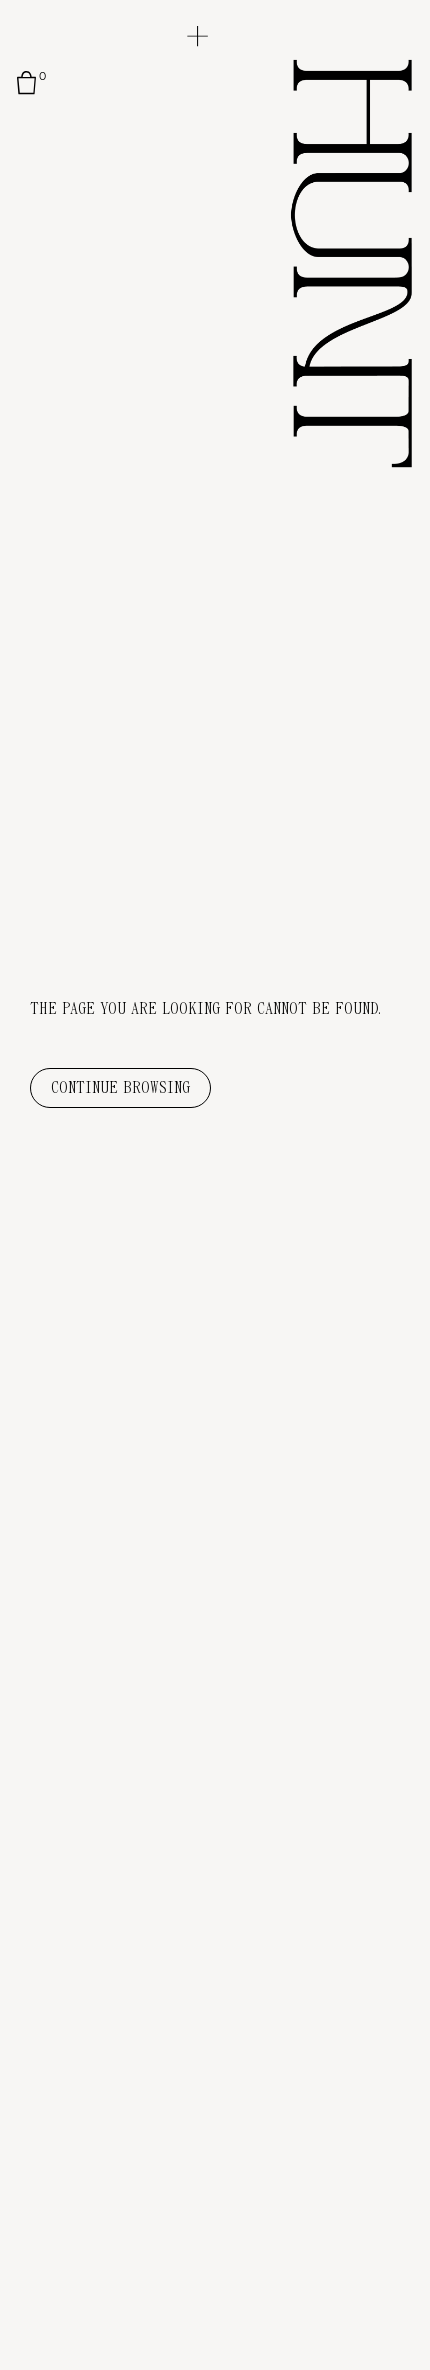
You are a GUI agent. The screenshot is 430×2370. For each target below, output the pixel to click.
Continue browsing (120, 1088)
